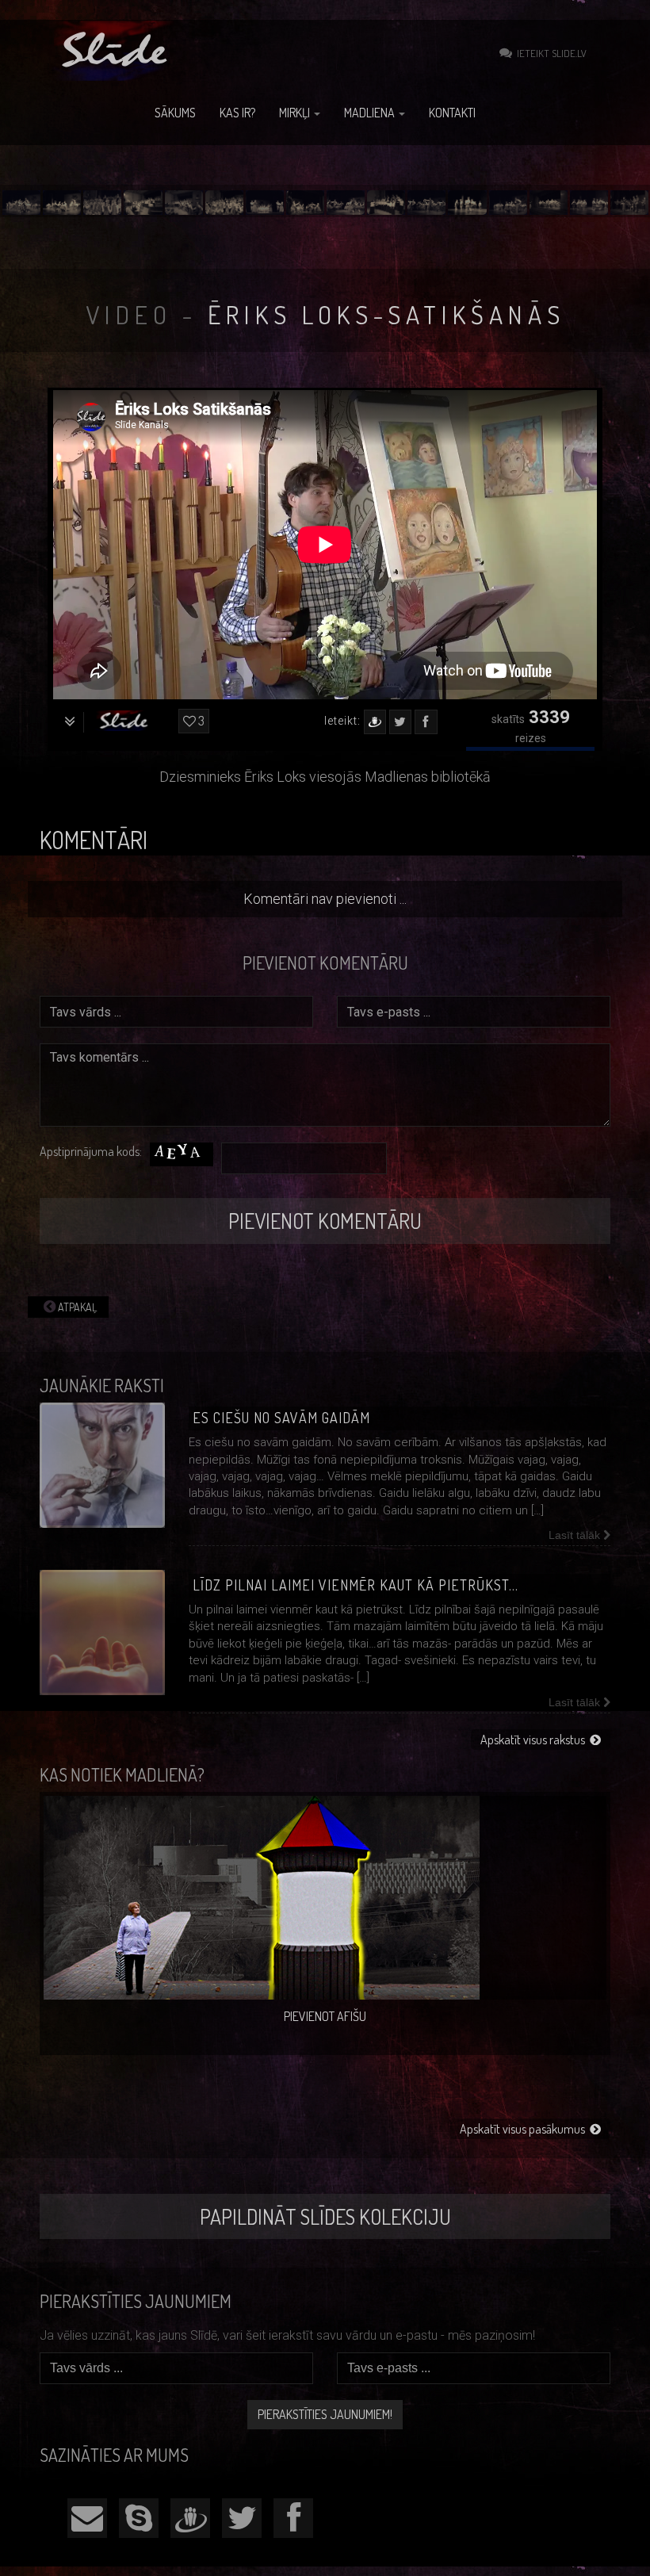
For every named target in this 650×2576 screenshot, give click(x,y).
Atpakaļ (76, 1307)
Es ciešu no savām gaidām (281, 1418)
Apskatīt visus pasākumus (525, 2129)
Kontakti (452, 113)
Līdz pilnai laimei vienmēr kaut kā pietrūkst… (356, 1585)
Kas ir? (237, 113)
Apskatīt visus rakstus (535, 1740)
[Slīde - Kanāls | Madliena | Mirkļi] (117, 51)
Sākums (175, 113)
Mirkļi (296, 113)
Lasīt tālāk (576, 1535)
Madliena (371, 113)
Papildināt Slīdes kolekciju (325, 2216)
